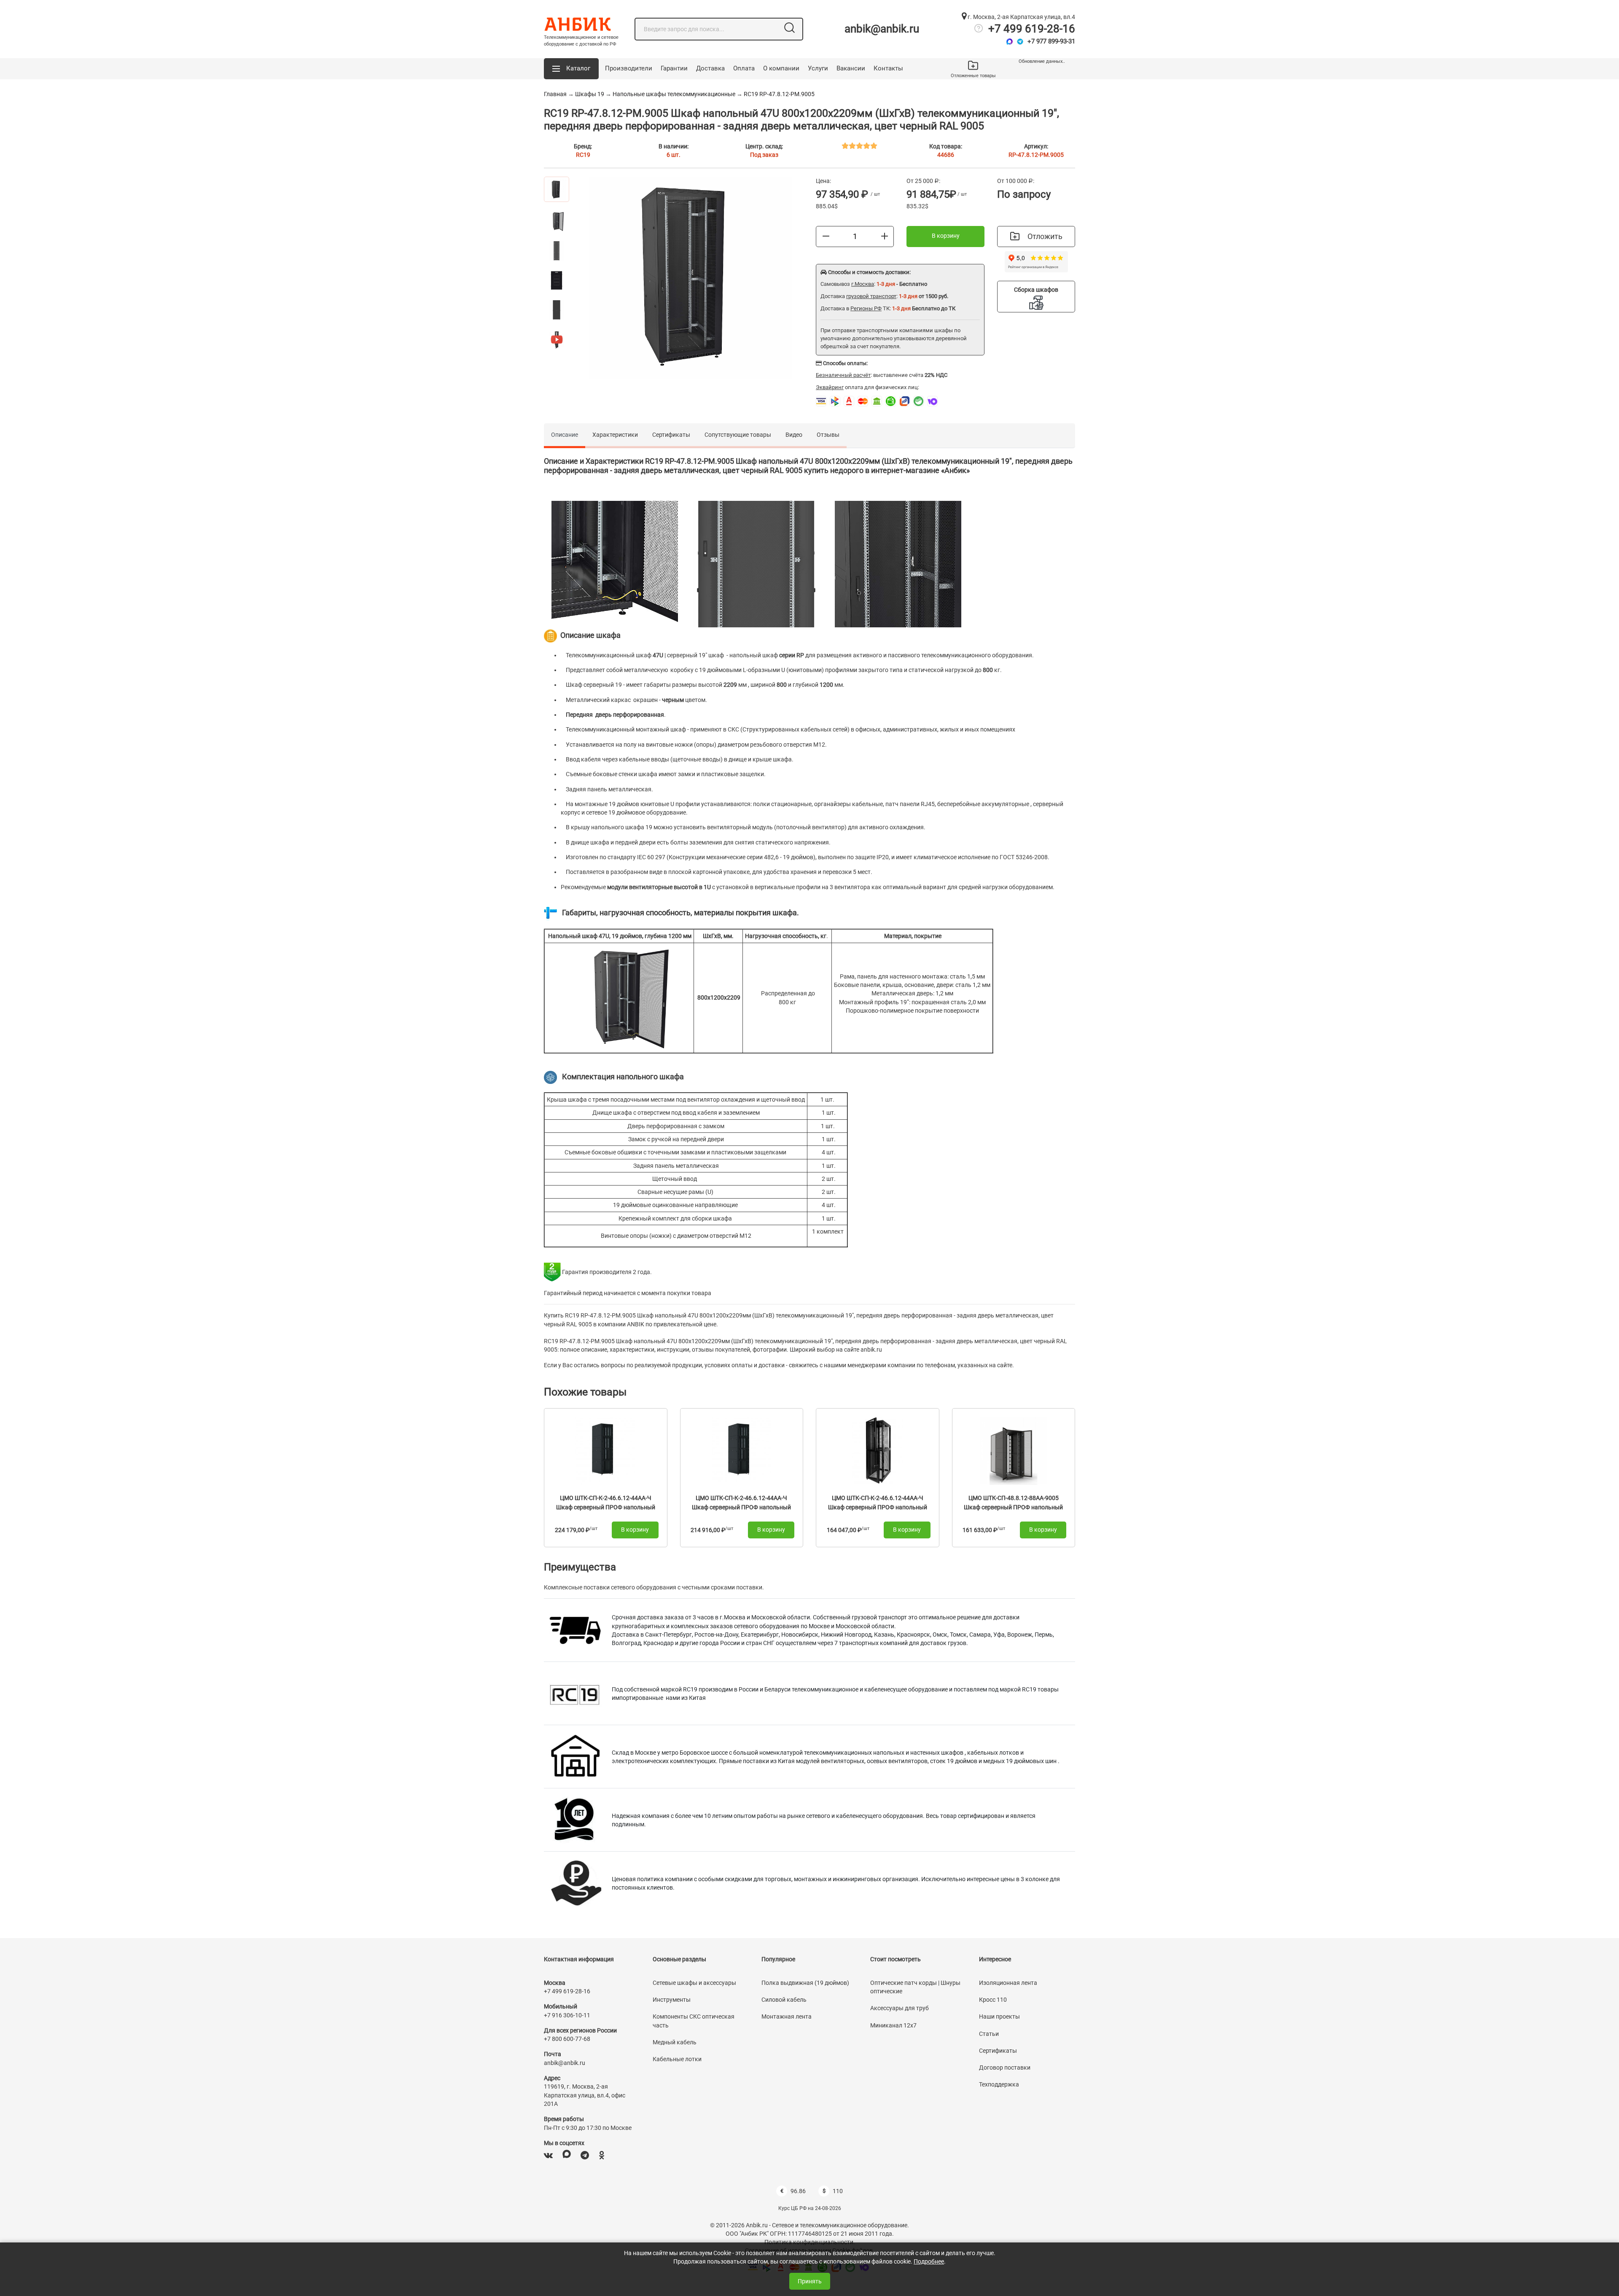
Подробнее (929, 2261)
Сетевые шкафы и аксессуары (694, 1983)
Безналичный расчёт (843, 375)
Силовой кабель (784, 2000)
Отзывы (828, 435)
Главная (555, 94)
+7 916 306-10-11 (567, 2015)
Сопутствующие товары (738, 435)
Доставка (710, 68)
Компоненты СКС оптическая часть (694, 2021)
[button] (571, 69)
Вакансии (851, 68)
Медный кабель (675, 2042)
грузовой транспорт (871, 296)
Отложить (1045, 236)
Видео (794, 435)
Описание (565, 435)
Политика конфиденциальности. (810, 2242)
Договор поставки (1005, 2067)
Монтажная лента (787, 2016)
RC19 (583, 155)
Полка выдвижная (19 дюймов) (805, 1983)
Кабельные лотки (677, 2059)
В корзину (946, 236)
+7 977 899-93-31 (1051, 41)
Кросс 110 (993, 2000)
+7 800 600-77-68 (567, 2039)
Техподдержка (999, 2084)
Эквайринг (830, 387)
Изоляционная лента (1008, 1983)
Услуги (818, 68)
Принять (810, 2281)
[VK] (548, 2155)
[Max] (1010, 42)
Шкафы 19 (590, 94)
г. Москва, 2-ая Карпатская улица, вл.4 (1021, 17)
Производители (629, 68)
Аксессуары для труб (900, 2008)
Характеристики (615, 435)
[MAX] (567, 2155)
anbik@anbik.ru (882, 29)
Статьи (989, 2034)
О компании (781, 68)
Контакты (888, 68)
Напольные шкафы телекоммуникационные (674, 94)
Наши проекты (999, 2016)
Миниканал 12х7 (893, 2025)
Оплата (744, 68)
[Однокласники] (602, 2155)
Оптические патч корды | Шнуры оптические (915, 1987)
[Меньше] (826, 236)
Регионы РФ (866, 308)
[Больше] (885, 236)
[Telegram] (1020, 42)
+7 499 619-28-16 (1032, 29)
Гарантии (674, 68)
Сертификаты (671, 435)
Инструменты (672, 2000)
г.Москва (863, 284)
